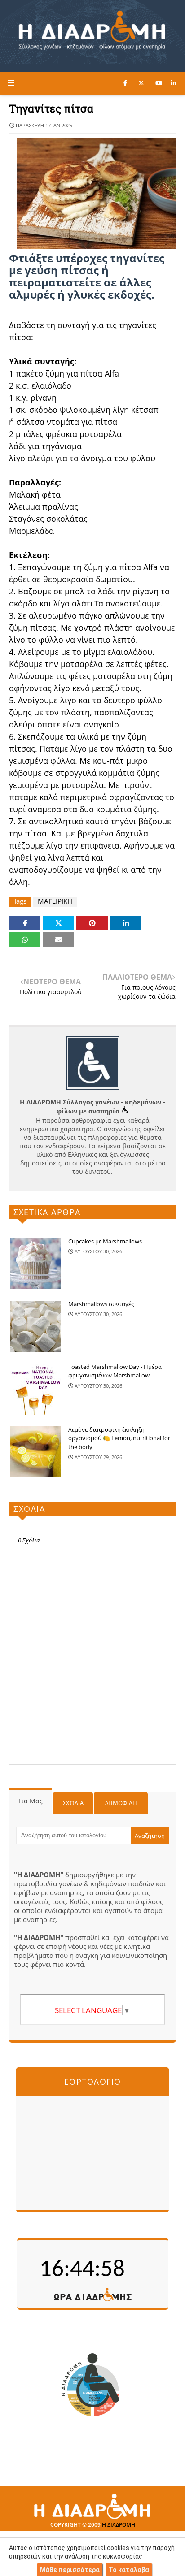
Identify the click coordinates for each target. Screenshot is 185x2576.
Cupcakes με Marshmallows (105, 1241)
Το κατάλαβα (129, 2570)
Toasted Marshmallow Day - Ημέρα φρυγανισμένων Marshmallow (115, 1371)
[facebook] (125, 83)
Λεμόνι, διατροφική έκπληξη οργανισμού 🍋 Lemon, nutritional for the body (119, 1438)
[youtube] (159, 83)
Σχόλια (73, 1803)
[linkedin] (174, 83)
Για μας (31, 1801)
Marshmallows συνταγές (101, 1304)
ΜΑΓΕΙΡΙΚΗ (55, 901)
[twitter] (141, 83)
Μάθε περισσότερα (70, 2570)
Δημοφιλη (121, 1803)
